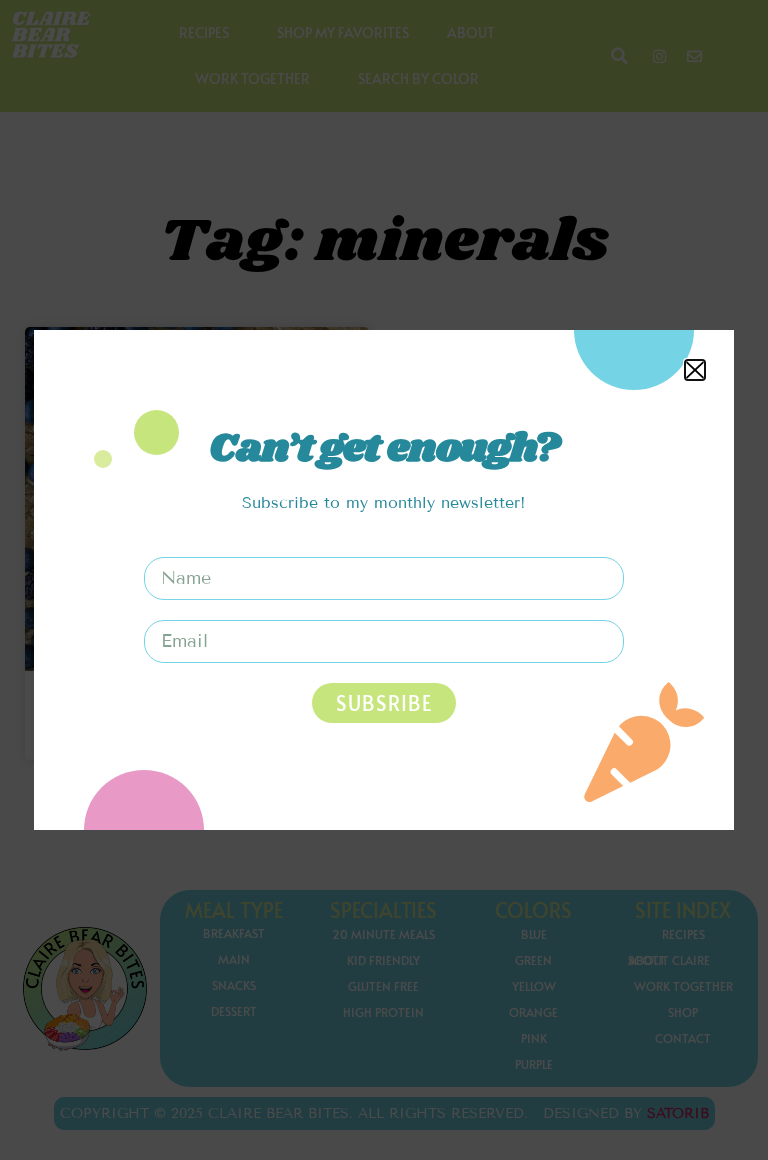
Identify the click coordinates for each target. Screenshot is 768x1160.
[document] (384, 580)
